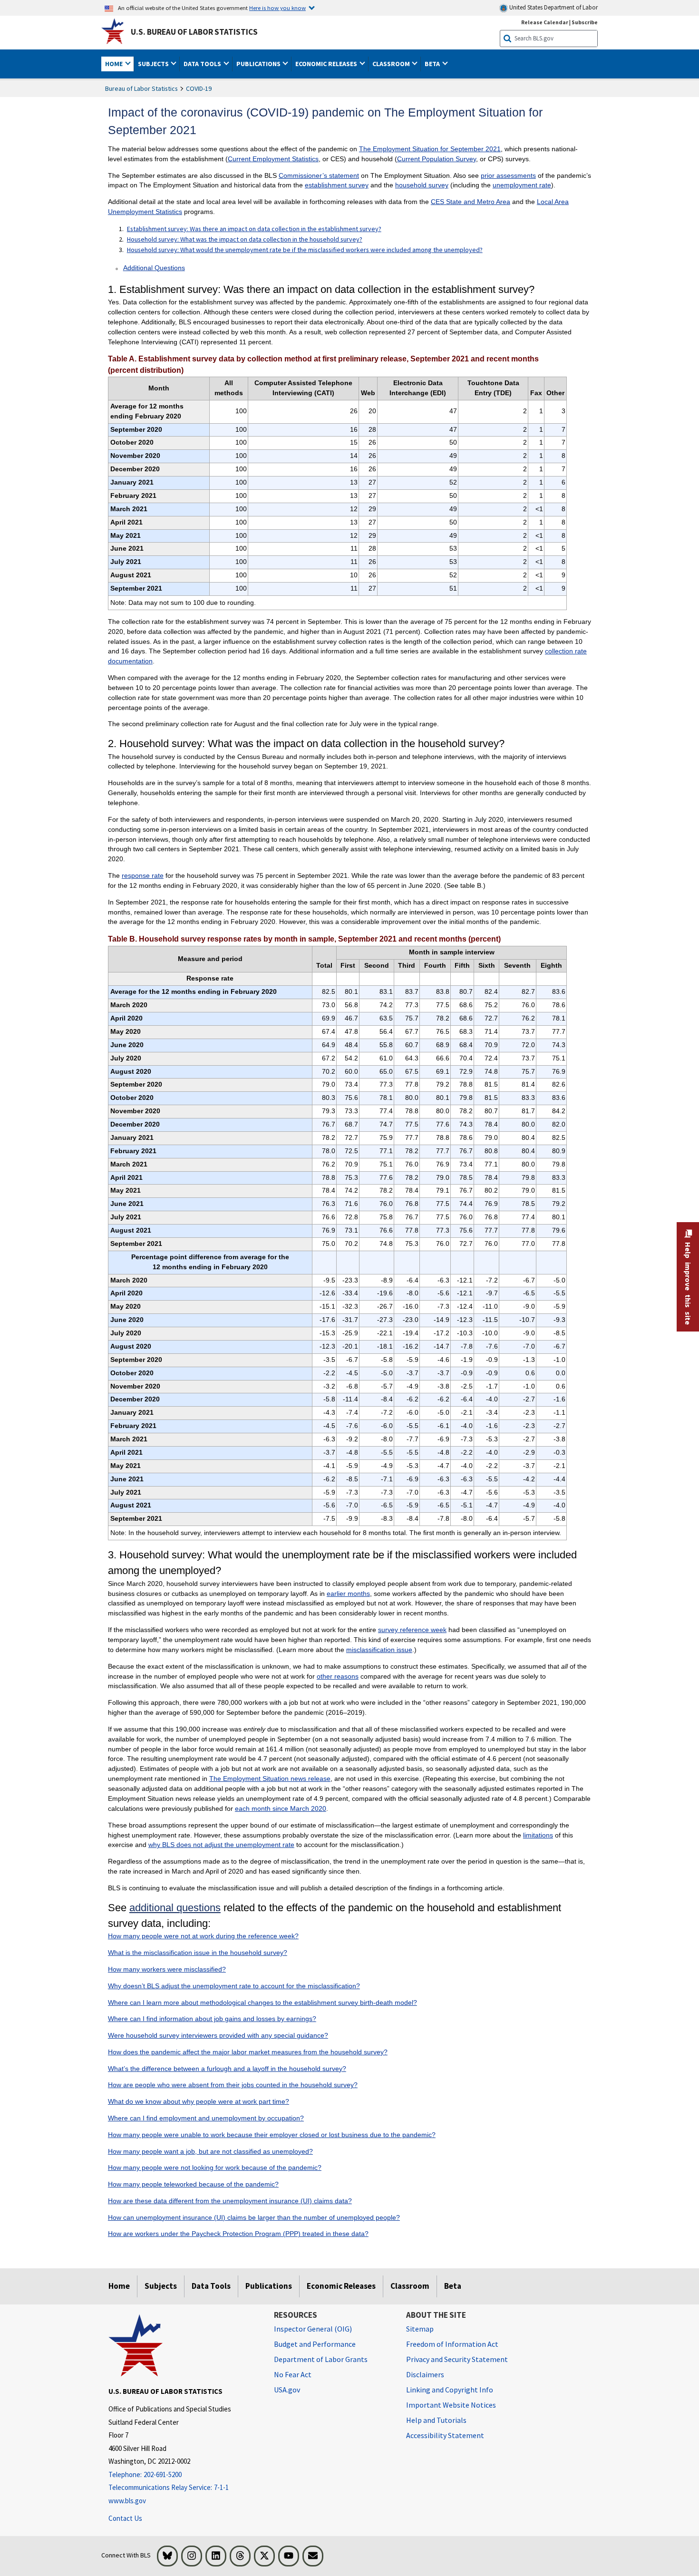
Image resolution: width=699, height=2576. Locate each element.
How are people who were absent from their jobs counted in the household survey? (233, 2085)
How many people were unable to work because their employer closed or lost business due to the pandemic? (272, 2135)
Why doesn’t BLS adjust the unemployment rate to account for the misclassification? (234, 1986)
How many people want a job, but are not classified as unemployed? (210, 2151)
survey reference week (412, 1630)
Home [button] (115, 64)
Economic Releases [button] (327, 64)
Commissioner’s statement (319, 175)
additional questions (175, 1908)
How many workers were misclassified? (167, 1969)
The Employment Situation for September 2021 (430, 149)
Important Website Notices (451, 2405)
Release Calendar (545, 22)
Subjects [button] (154, 64)
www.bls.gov (127, 2501)
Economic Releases (341, 2286)
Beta (453, 2286)
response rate (143, 875)
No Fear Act (293, 2374)
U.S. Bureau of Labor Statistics (194, 32)
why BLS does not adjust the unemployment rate (221, 1845)
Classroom (410, 2286)
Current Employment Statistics (273, 159)
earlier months (348, 1594)
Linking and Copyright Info (450, 2390)
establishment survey (337, 185)
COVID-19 (199, 88)
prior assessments (508, 175)
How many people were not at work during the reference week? (203, 1936)
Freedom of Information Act (452, 2344)
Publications (269, 2286)
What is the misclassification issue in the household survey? (198, 1953)
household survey (422, 185)
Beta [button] (433, 64)
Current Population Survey (437, 159)
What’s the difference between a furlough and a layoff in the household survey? (227, 2069)
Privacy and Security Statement (457, 2359)
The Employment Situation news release (270, 1779)
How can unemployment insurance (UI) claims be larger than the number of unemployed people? (254, 2217)
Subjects (161, 2286)
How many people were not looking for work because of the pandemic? (215, 2168)
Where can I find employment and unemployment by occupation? (206, 2118)
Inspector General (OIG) (313, 2329)
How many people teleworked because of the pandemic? (193, 2184)
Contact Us (125, 2518)
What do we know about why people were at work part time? (199, 2101)
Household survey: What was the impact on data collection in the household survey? (245, 239)
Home (119, 2286)
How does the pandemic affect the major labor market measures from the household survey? (248, 2052)
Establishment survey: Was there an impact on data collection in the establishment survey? (254, 229)
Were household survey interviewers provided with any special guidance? (218, 2035)
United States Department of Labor (553, 7)
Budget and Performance (315, 2344)
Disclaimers (425, 2374)
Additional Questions (154, 268)
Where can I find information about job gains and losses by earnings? (212, 2019)
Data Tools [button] (203, 64)
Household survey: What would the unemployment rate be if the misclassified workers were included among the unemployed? (305, 250)
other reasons (338, 1676)
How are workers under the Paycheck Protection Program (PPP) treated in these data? (238, 2234)
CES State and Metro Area (471, 202)
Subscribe (585, 22)
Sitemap (420, 2329)
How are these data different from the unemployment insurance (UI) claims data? (230, 2201)
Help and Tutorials (436, 2420)
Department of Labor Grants (321, 2359)
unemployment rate (522, 185)
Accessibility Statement (445, 2435)
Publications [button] (259, 64)
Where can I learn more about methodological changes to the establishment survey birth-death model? (262, 2002)
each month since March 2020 (281, 1808)
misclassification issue (379, 1650)
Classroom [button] (392, 64)
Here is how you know (277, 8)
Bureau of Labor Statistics (141, 88)
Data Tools (211, 2286)
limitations (538, 1835)
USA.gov (287, 2390)
